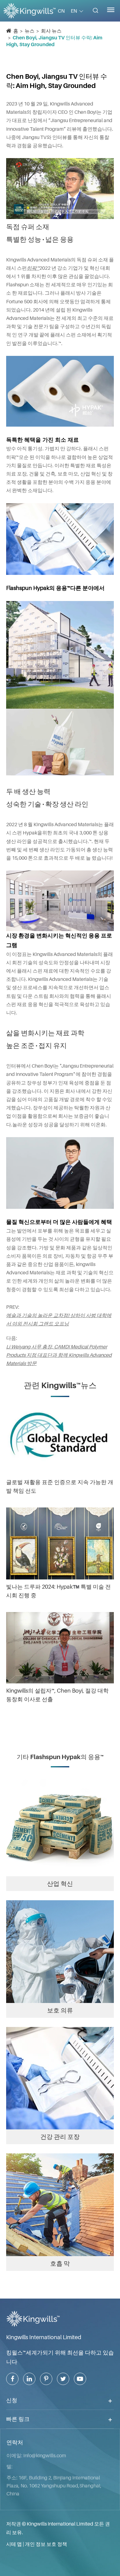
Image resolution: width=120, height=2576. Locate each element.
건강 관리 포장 (60, 2137)
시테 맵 (14, 2544)
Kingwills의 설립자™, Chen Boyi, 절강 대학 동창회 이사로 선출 (57, 1695)
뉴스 (30, 31)
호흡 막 (60, 2263)
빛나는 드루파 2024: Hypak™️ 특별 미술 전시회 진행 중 (58, 1591)
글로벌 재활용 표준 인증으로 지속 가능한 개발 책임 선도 (60, 1486)
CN (61, 11)
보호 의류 (60, 2010)
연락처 (15, 2443)
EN (74, 11)
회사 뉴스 (51, 31)
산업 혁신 (60, 1884)
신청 (12, 2400)
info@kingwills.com (45, 2455)
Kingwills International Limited (44, 2337)
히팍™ (33, 268)
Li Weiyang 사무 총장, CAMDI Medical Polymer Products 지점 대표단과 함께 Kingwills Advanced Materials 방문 (59, 1355)
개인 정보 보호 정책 (46, 2544)
